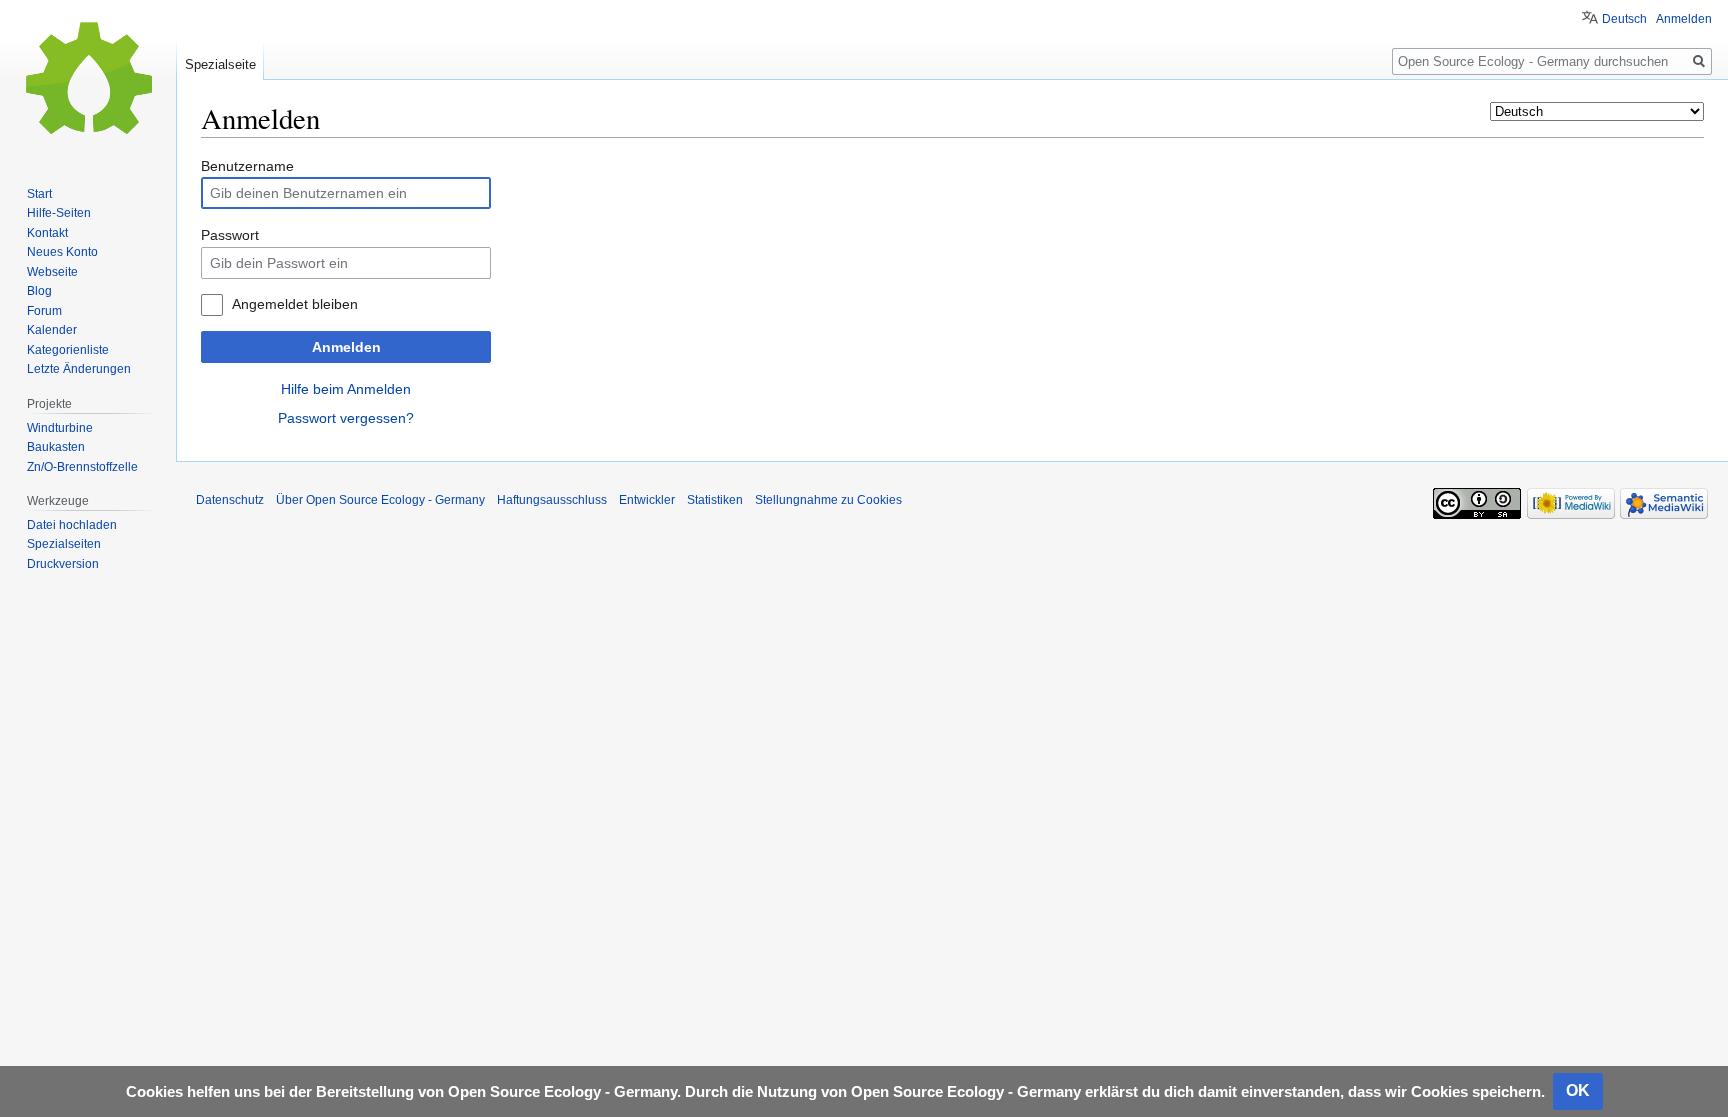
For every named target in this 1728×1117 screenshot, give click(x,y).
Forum (44, 311)
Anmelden (346, 347)
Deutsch (1624, 19)
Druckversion (63, 564)
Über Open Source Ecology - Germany (380, 500)
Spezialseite (220, 64)
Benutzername (247, 166)
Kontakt (47, 233)
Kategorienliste (68, 350)
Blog (39, 291)
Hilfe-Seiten (59, 213)
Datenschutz (230, 500)
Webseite (52, 272)
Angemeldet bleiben (295, 304)
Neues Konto (62, 252)
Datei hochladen (72, 525)
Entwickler (647, 500)
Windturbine (60, 428)
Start (39, 194)
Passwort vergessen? (346, 418)
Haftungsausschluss (552, 500)
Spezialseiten (64, 544)
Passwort (230, 235)
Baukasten (56, 447)
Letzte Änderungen (79, 369)
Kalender (52, 330)
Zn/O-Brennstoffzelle (82, 467)
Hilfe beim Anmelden (346, 389)
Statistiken (715, 500)
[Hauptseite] (88, 80)
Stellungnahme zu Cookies (828, 500)
